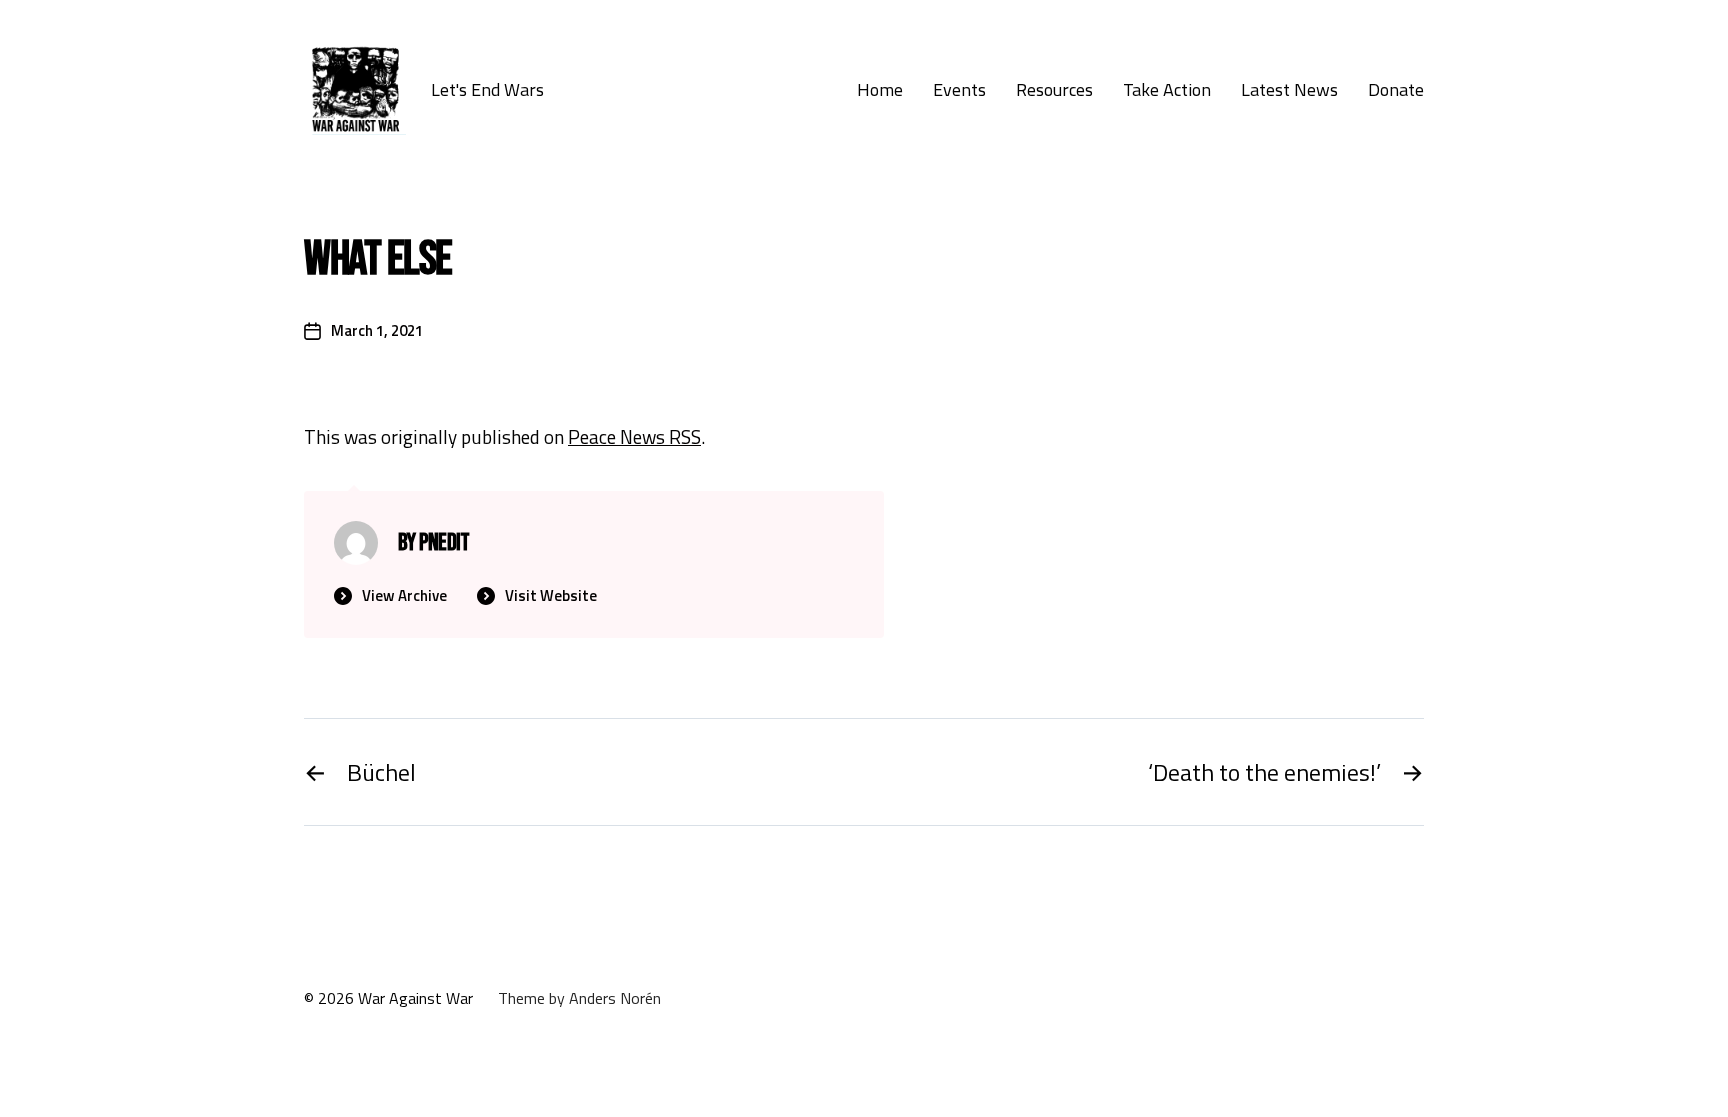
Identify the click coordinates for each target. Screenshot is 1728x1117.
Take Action (1167, 90)
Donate (1396, 90)
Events (959, 90)
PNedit (444, 542)
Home (880, 90)
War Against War (415, 998)
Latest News (1289, 90)
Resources (1054, 90)
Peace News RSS (634, 436)
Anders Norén (615, 998)
